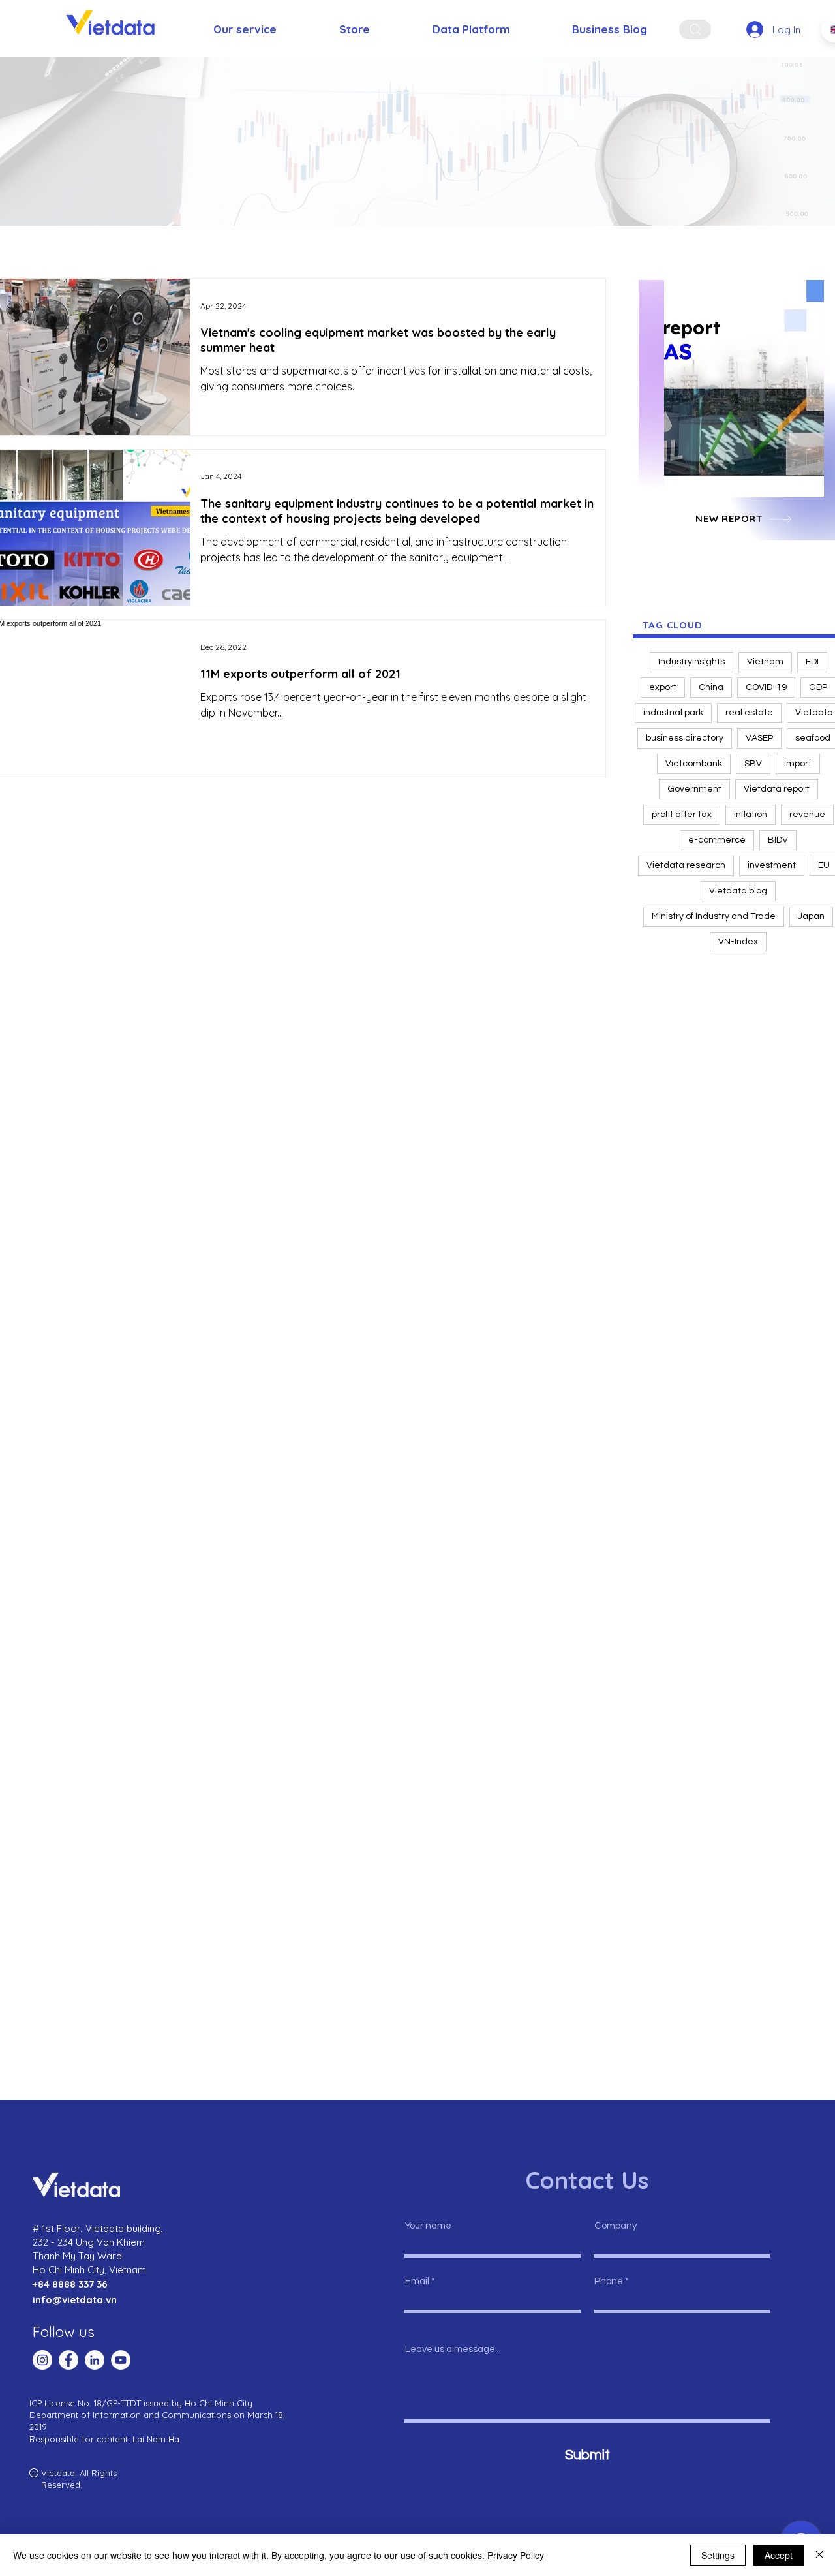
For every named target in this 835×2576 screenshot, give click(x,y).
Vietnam (765, 662)
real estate (749, 713)
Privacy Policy (516, 2555)
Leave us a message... (453, 2349)
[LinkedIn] (95, 2360)
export (663, 687)
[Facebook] (68, 2360)
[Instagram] (42, 2360)
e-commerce (717, 840)
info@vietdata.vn (75, 2300)
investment (772, 865)
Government (694, 789)
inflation (751, 815)
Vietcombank (694, 764)
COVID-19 (766, 687)
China (711, 687)
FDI (812, 662)
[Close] (819, 2555)
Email (417, 2281)
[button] (744, 389)
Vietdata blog (738, 891)
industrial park (673, 713)
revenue (807, 815)
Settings (718, 2555)
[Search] (695, 29)
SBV (753, 764)
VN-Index (738, 942)
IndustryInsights (691, 662)
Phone (609, 2281)
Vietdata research (686, 865)
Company (615, 2226)
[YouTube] (121, 2360)
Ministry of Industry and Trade (714, 916)
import (798, 764)
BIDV (778, 840)
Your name (428, 2226)
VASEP (759, 738)
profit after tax (682, 815)
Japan (811, 916)
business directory (685, 738)
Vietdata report (777, 789)
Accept (779, 2555)
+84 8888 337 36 (70, 2284)
